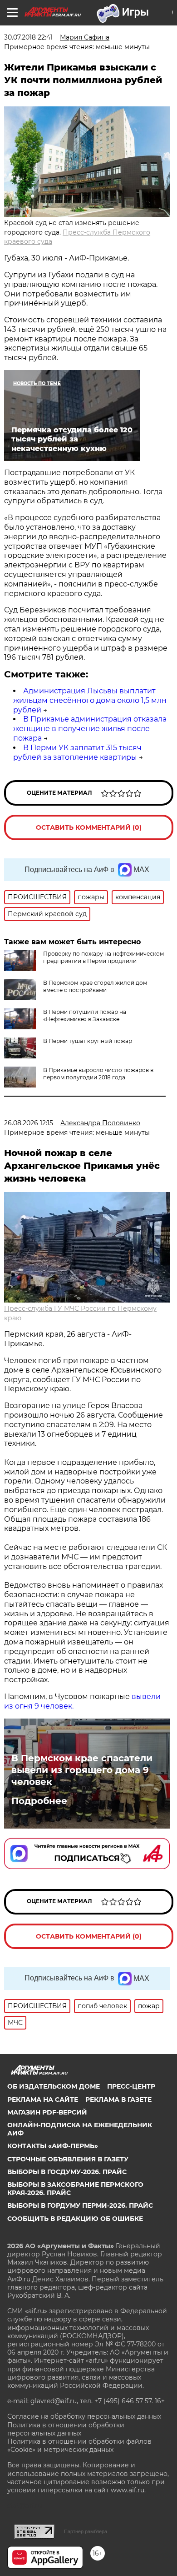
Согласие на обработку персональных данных (84, 2416)
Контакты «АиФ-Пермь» (53, 2146)
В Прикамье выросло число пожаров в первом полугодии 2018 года (98, 1074)
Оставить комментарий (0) (89, 827)
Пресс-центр (131, 2086)
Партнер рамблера (86, 2531)
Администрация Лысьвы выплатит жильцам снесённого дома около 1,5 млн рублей (90, 700)
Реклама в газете (118, 2100)
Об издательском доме (54, 2086)
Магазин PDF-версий (47, 2112)
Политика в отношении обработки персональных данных (66, 2429)
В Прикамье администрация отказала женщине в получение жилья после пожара (90, 729)
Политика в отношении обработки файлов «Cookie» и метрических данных (79, 2446)
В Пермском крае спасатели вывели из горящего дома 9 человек (82, 1770)
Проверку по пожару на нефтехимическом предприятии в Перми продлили (103, 957)
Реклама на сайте (43, 2100)
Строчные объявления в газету (68, 2159)
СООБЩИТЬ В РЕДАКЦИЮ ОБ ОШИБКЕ (75, 2219)
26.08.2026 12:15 (29, 1123)
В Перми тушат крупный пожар (88, 1041)
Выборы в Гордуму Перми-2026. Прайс (80, 2205)
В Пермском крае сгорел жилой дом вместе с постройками (95, 986)
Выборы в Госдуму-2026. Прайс (67, 2172)
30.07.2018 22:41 (28, 37)
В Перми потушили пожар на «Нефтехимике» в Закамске (85, 1015)
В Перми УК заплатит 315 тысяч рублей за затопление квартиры (77, 752)
